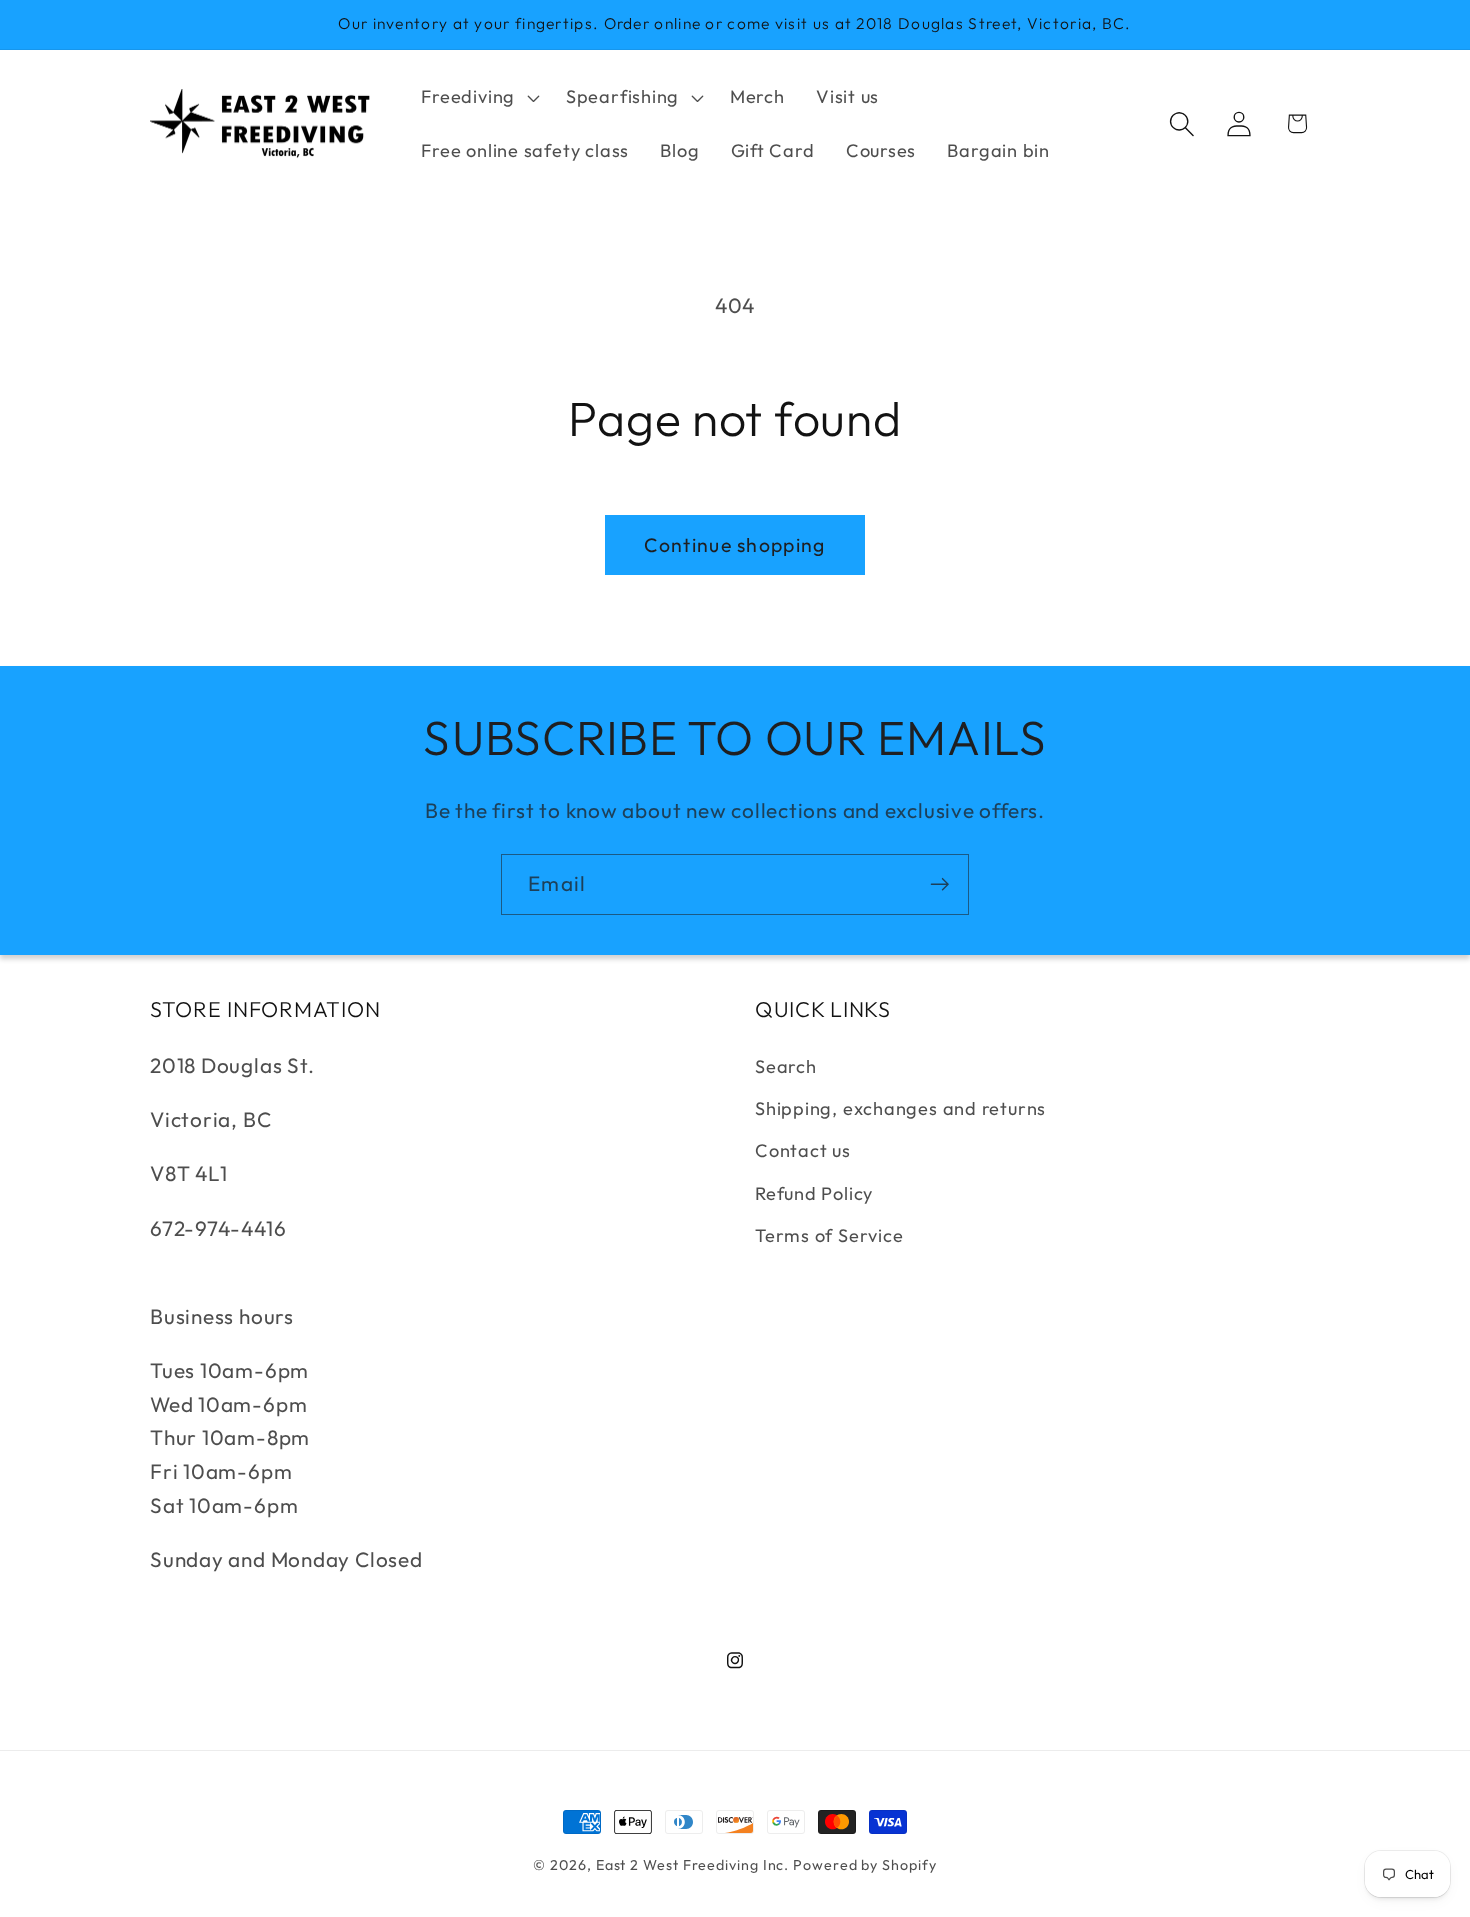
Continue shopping (734, 544)
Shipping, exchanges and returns (900, 1108)
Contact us (803, 1151)
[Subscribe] (939, 884)
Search (786, 1066)
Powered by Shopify (864, 1865)
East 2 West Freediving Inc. (693, 1865)
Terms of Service (829, 1235)
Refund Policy (814, 1193)
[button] (478, 97)
